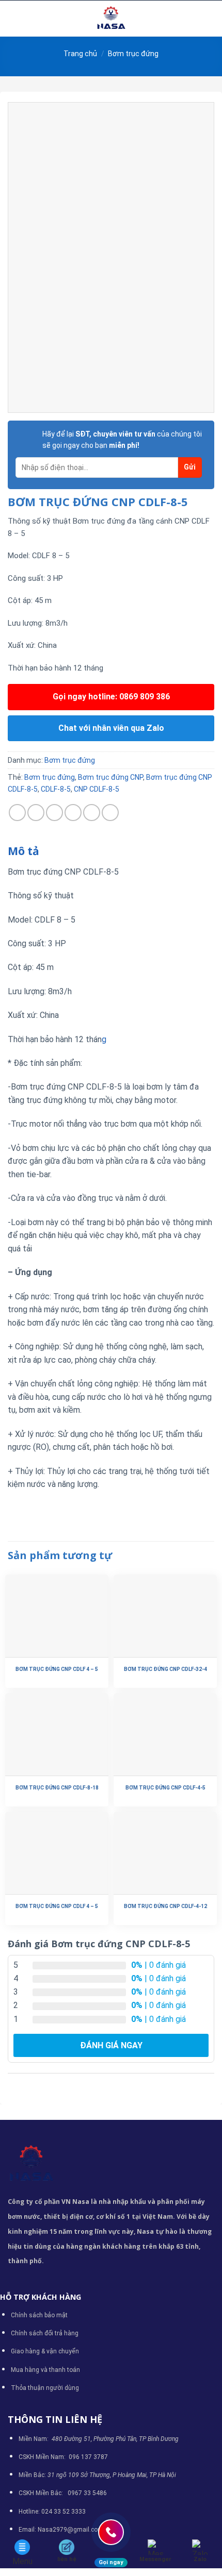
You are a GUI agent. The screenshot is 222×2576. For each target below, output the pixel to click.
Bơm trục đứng (133, 54)
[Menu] (14, 18)
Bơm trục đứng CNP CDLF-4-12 (165, 1906)
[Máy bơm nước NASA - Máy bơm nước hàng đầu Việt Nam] (111, 19)
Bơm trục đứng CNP (110, 777)
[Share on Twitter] (54, 813)
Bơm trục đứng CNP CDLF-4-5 (165, 1788)
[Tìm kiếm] (210, 19)
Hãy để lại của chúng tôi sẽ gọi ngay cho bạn (122, 440)
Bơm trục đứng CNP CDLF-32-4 (165, 1669)
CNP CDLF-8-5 (97, 789)
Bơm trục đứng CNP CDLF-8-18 (57, 1788)
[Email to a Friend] (73, 813)
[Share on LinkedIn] (110, 813)
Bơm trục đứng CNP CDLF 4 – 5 (57, 1669)
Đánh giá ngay (111, 2045)
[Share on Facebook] (36, 813)
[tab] (111, 851)
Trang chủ (80, 54)
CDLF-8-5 (56, 789)
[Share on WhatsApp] (17, 813)
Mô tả (23, 851)
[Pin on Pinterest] (92, 813)
